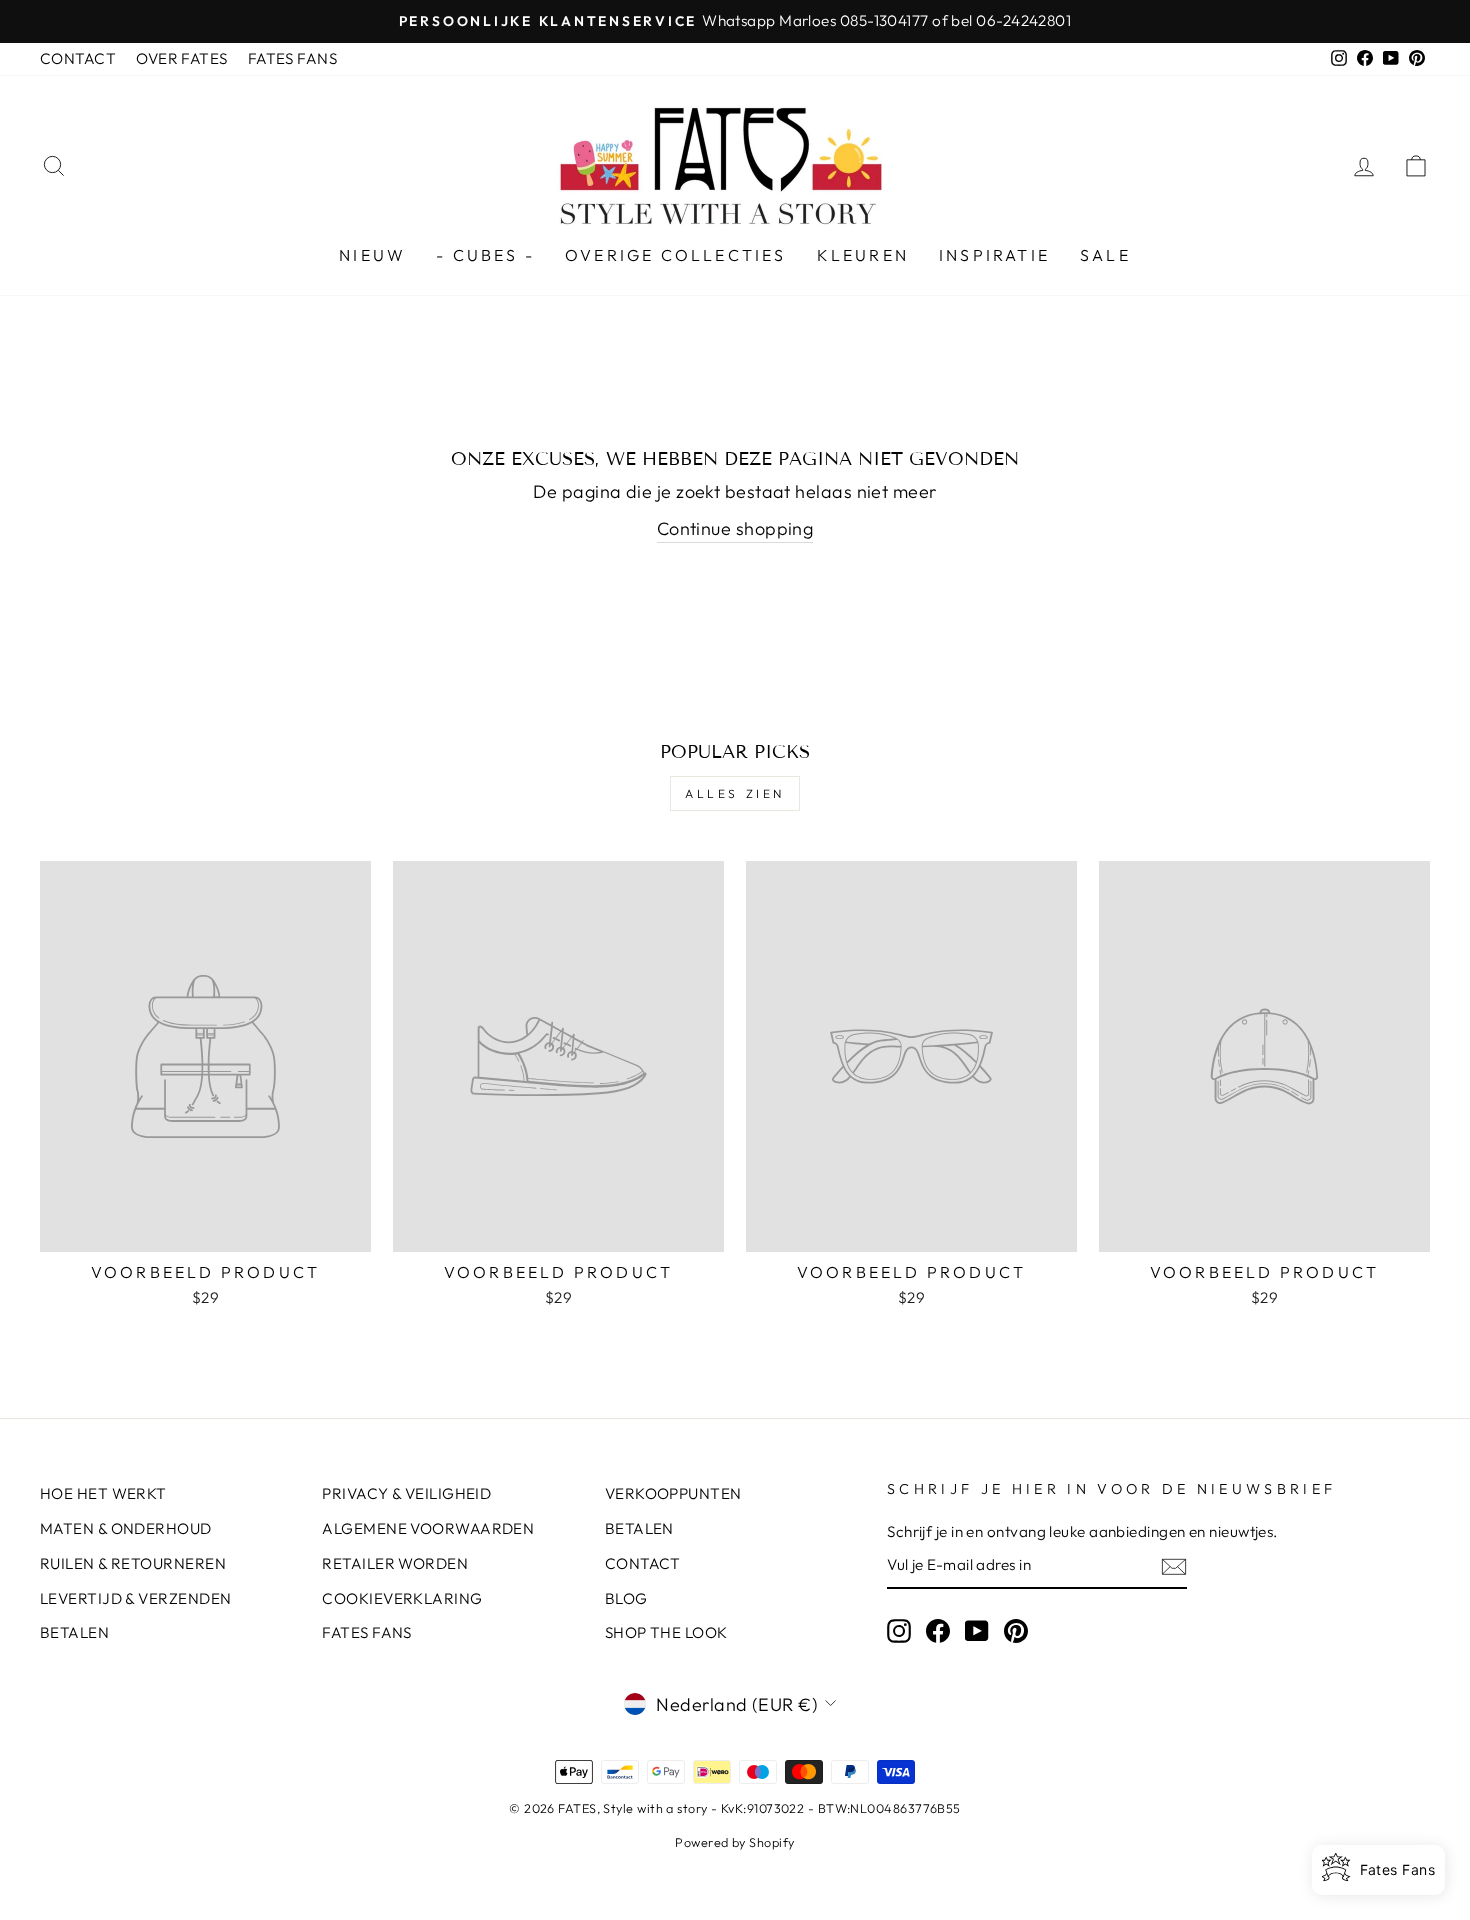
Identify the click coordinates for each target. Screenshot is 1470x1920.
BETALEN (74, 1632)
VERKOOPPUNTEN (673, 1493)
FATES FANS (293, 58)
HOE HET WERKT (103, 1493)
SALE (1105, 255)
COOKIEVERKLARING (402, 1598)
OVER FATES (182, 58)
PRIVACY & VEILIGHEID (406, 1493)
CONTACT (78, 58)
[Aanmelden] (1174, 1566)
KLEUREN (863, 255)
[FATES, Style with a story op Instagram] (899, 1631)
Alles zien (735, 793)
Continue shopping (735, 528)
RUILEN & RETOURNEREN (133, 1563)
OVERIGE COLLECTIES (676, 255)
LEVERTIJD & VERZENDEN (135, 1598)
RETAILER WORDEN (395, 1563)
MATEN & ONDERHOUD (126, 1528)
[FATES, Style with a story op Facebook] (938, 1631)
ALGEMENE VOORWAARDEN (428, 1528)
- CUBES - (485, 255)
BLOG (626, 1598)
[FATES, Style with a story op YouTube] (977, 1631)
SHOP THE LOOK (666, 1632)
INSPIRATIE (994, 255)
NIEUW (372, 255)
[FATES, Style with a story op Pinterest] (1016, 1631)
